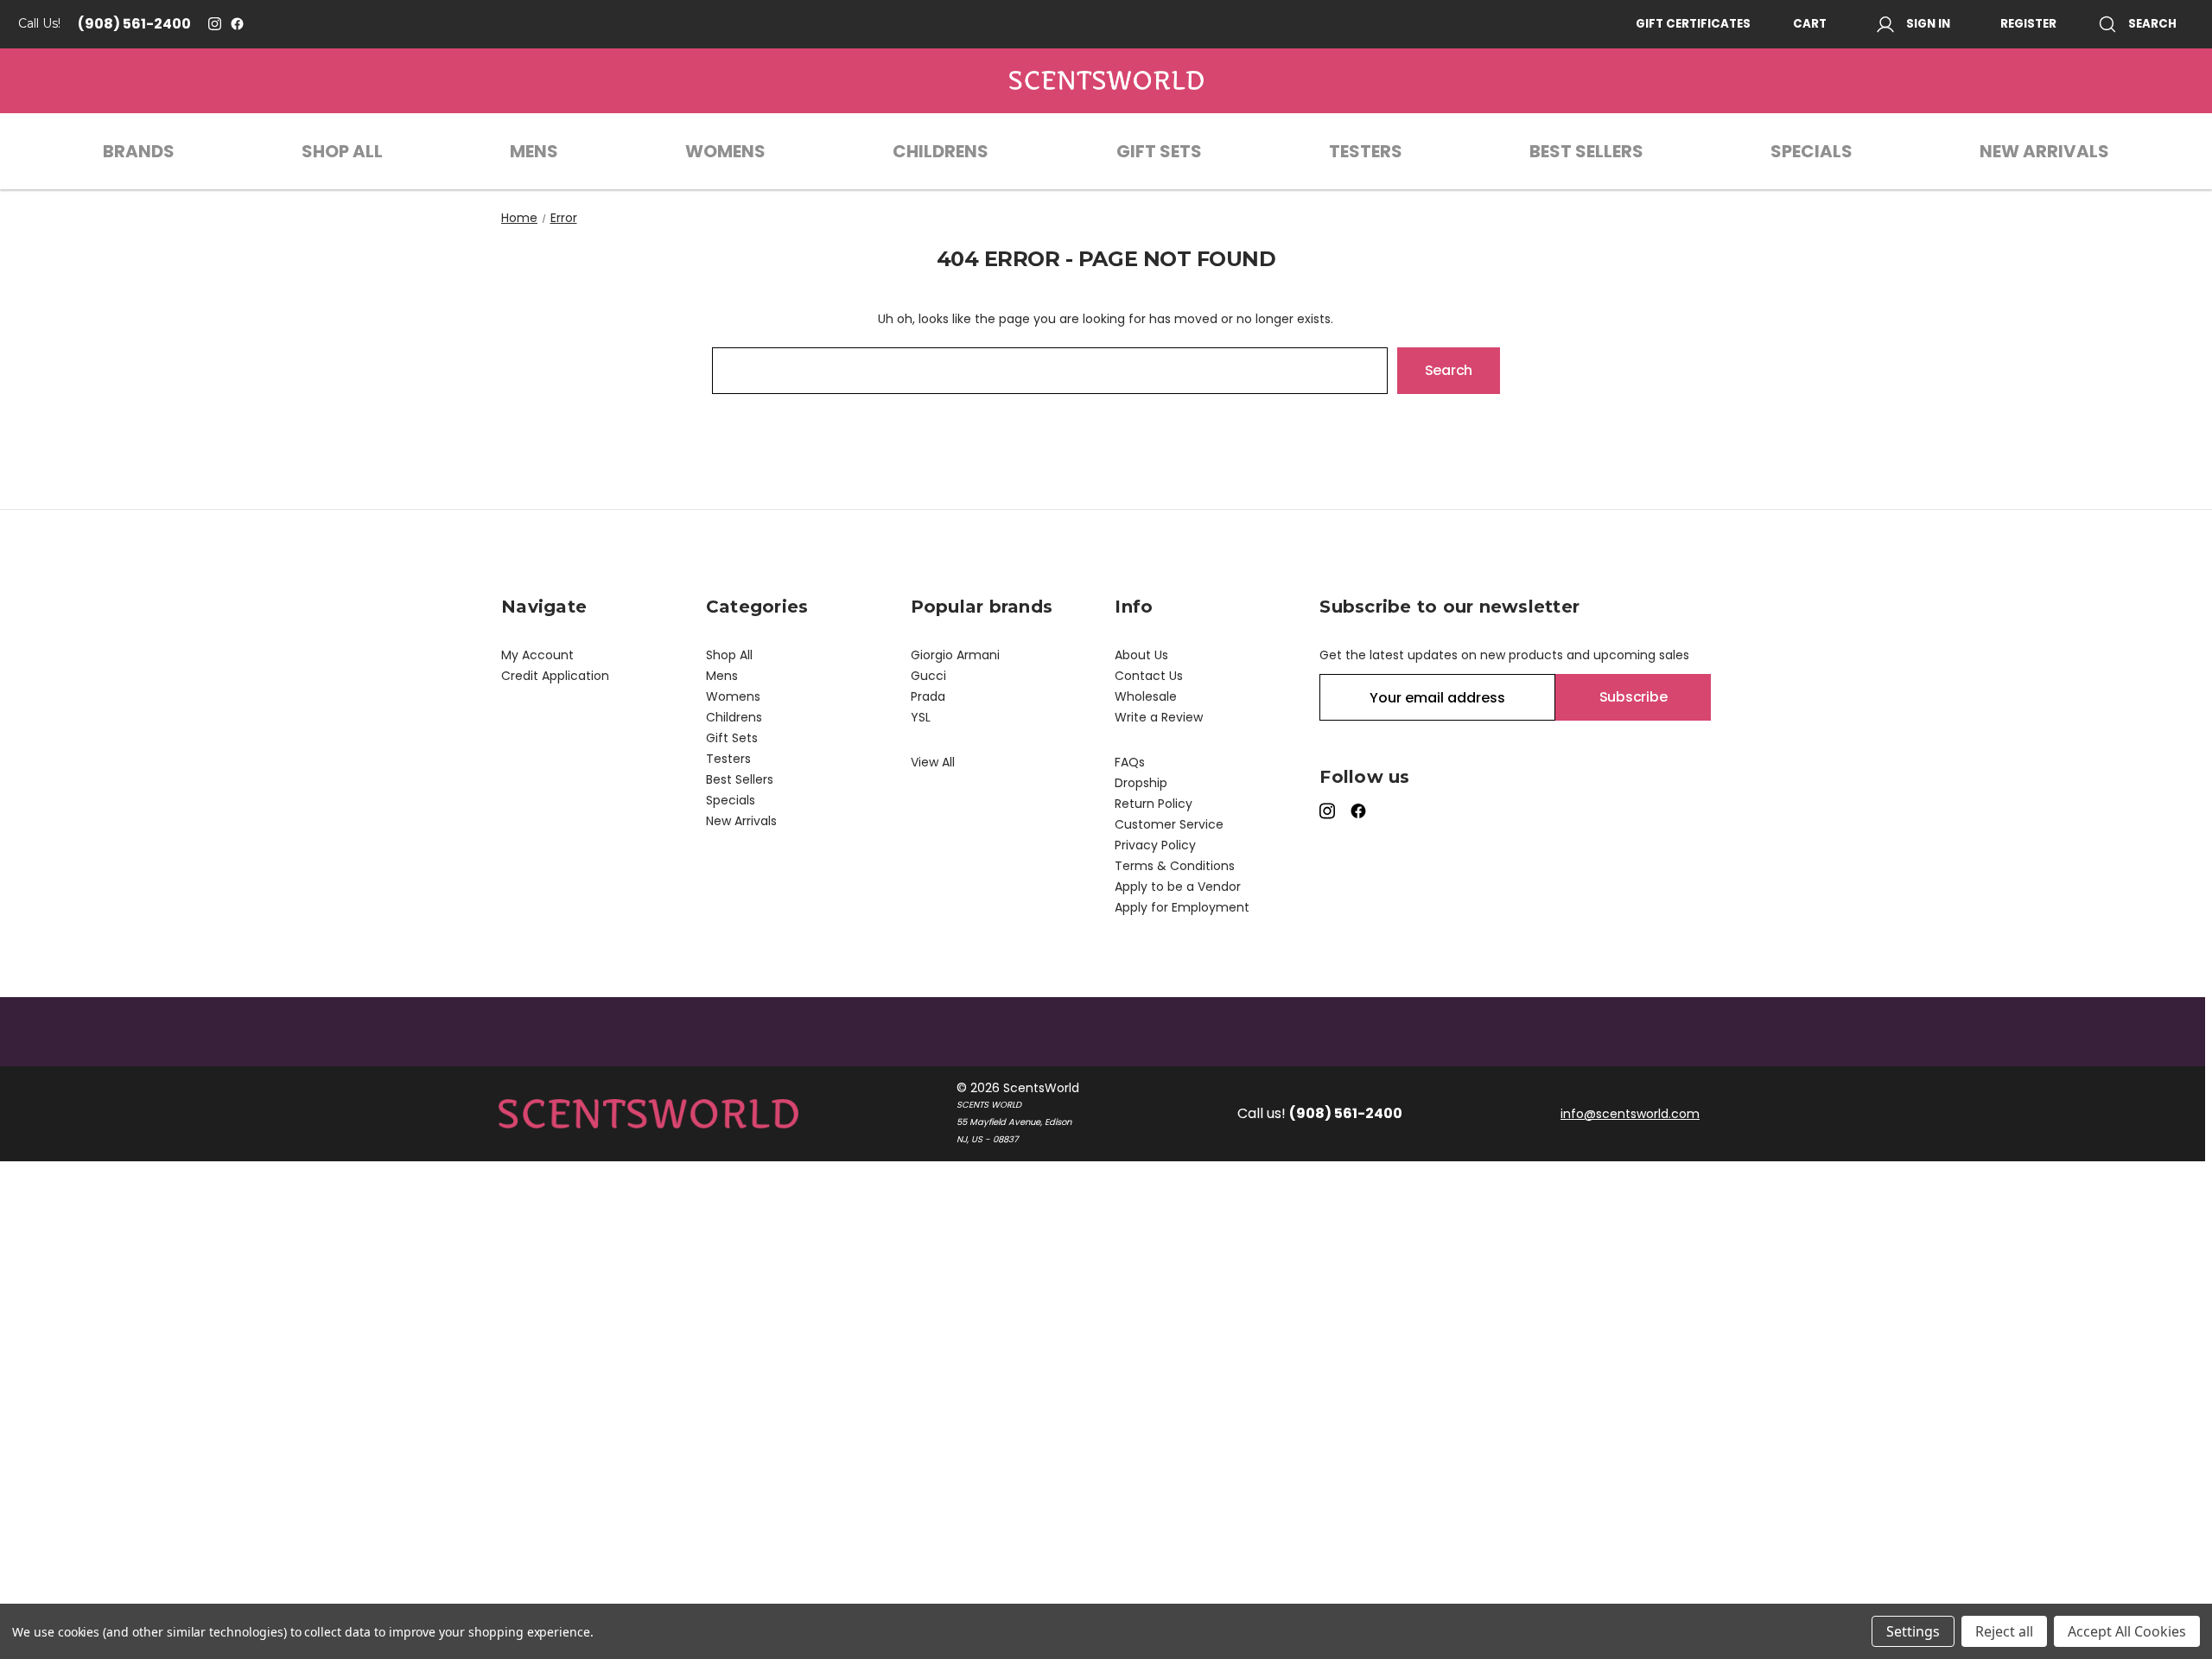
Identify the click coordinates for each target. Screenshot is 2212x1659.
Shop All (342, 151)
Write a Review (1159, 717)
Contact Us (1149, 676)
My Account (537, 655)
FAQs (1130, 762)
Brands (139, 151)
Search (2152, 24)
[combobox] (1050, 371)
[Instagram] (215, 24)
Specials (1812, 151)
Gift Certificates (1693, 24)
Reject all (2004, 1631)
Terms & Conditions (1175, 866)
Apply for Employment (1182, 907)
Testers (1366, 151)
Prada (928, 696)
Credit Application (555, 676)
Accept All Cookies (2127, 1631)
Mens (534, 151)
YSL (921, 717)
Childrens (941, 151)
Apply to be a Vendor (1178, 887)
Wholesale (1146, 696)
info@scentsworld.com (1630, 1114)
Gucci (928, 676)
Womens (725, 151)
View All (933, 762)
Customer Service (1169, 824)
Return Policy (1154, 804)
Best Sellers (1586, 151)
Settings (1913, 1631)
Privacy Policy (1155, 845)
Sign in (1928, 24)
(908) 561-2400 (134, 24)
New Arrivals (2044, 151)
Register (2028, 24)
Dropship (1141, 783)
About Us (1141, 655)
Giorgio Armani (955, 655)
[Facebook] (237, 24)
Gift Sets (1159, 151)
